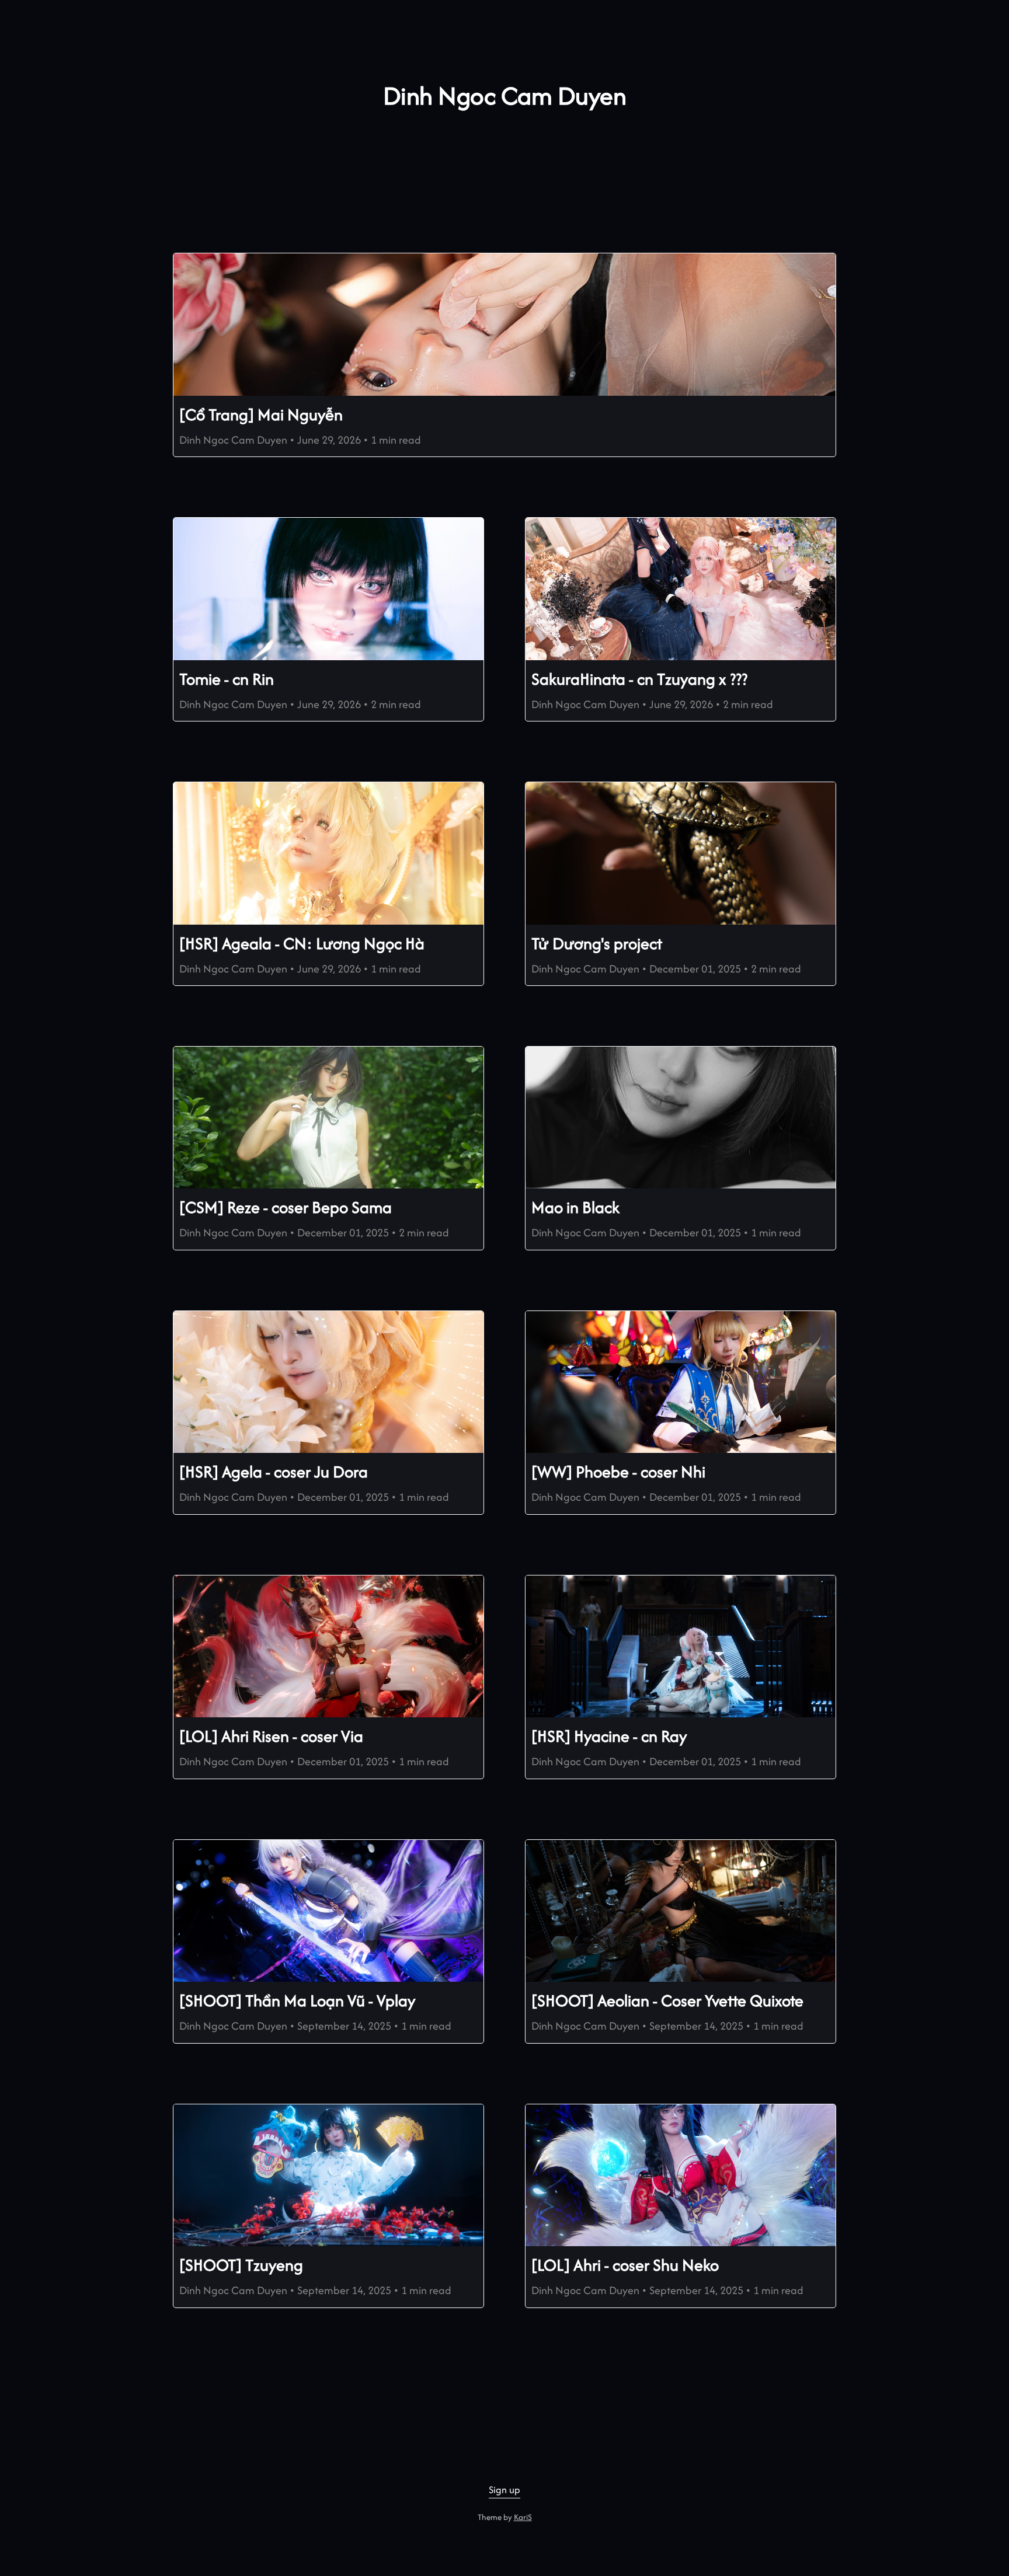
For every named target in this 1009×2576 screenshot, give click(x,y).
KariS (523, 2517)
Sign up (505, 2490)
